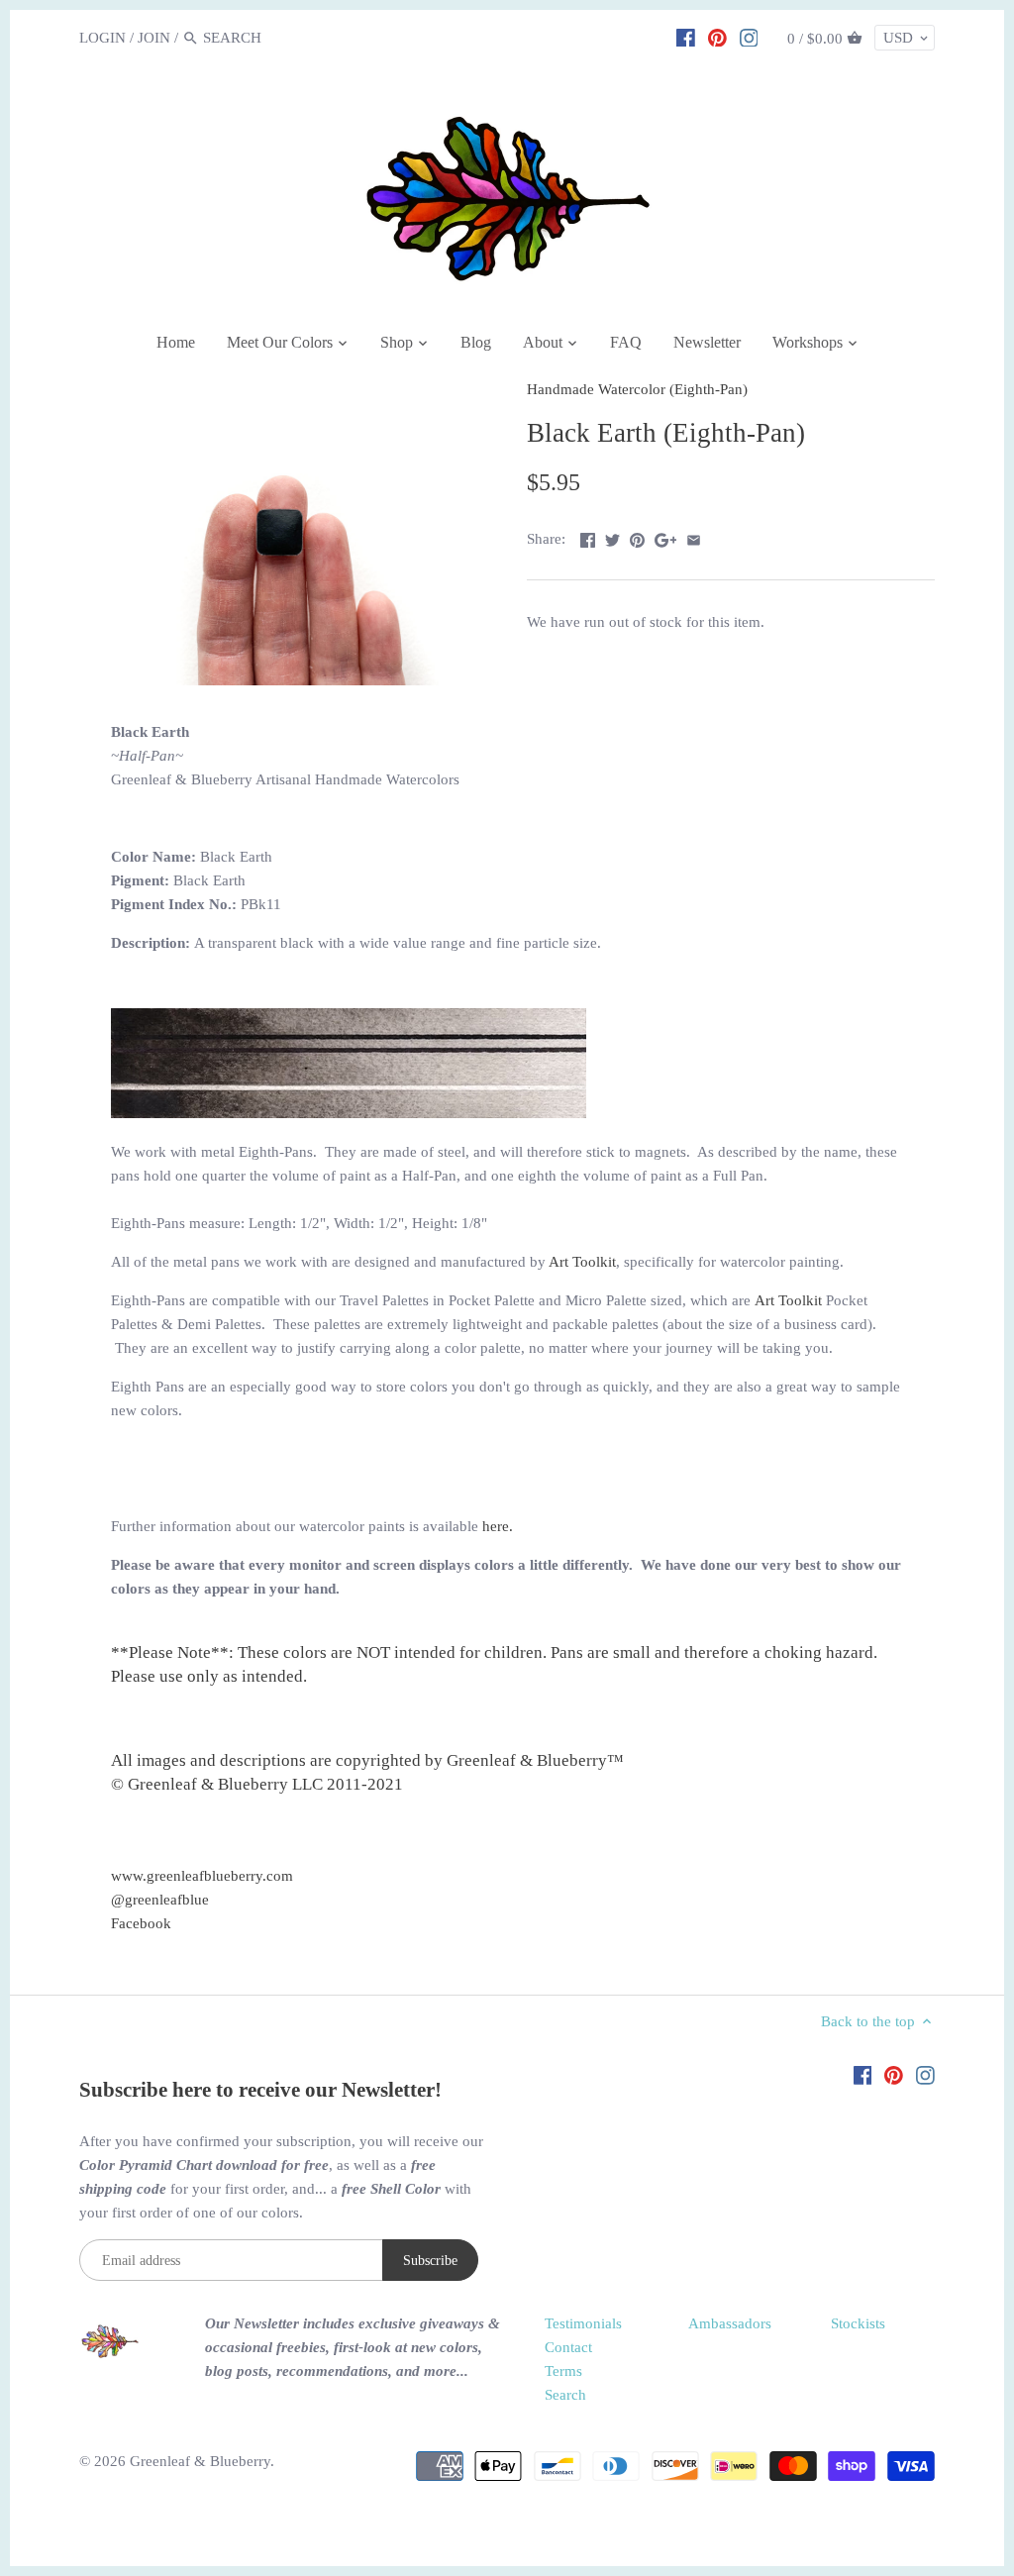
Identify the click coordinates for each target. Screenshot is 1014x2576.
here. (498, 1526)
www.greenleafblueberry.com (202, 1876)
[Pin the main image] (637, 537)
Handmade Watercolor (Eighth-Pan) (637, 389)
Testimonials (583, 2323)
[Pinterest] (717, 37)
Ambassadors (730, 2323)
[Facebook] (686, 37)
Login (102, 38)
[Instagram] (749, 37)
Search (565, 2395)
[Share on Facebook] (588, 537)
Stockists (858, 2323)
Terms (563, 2371)
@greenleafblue (160, 1900)
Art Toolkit (582, 1262)
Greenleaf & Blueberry (200, 2461)
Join (154, 38)
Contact (568, 2347)
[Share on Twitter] (612, 537)
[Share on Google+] (666, 537)
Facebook (141, 1923)
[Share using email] (694, 537)
